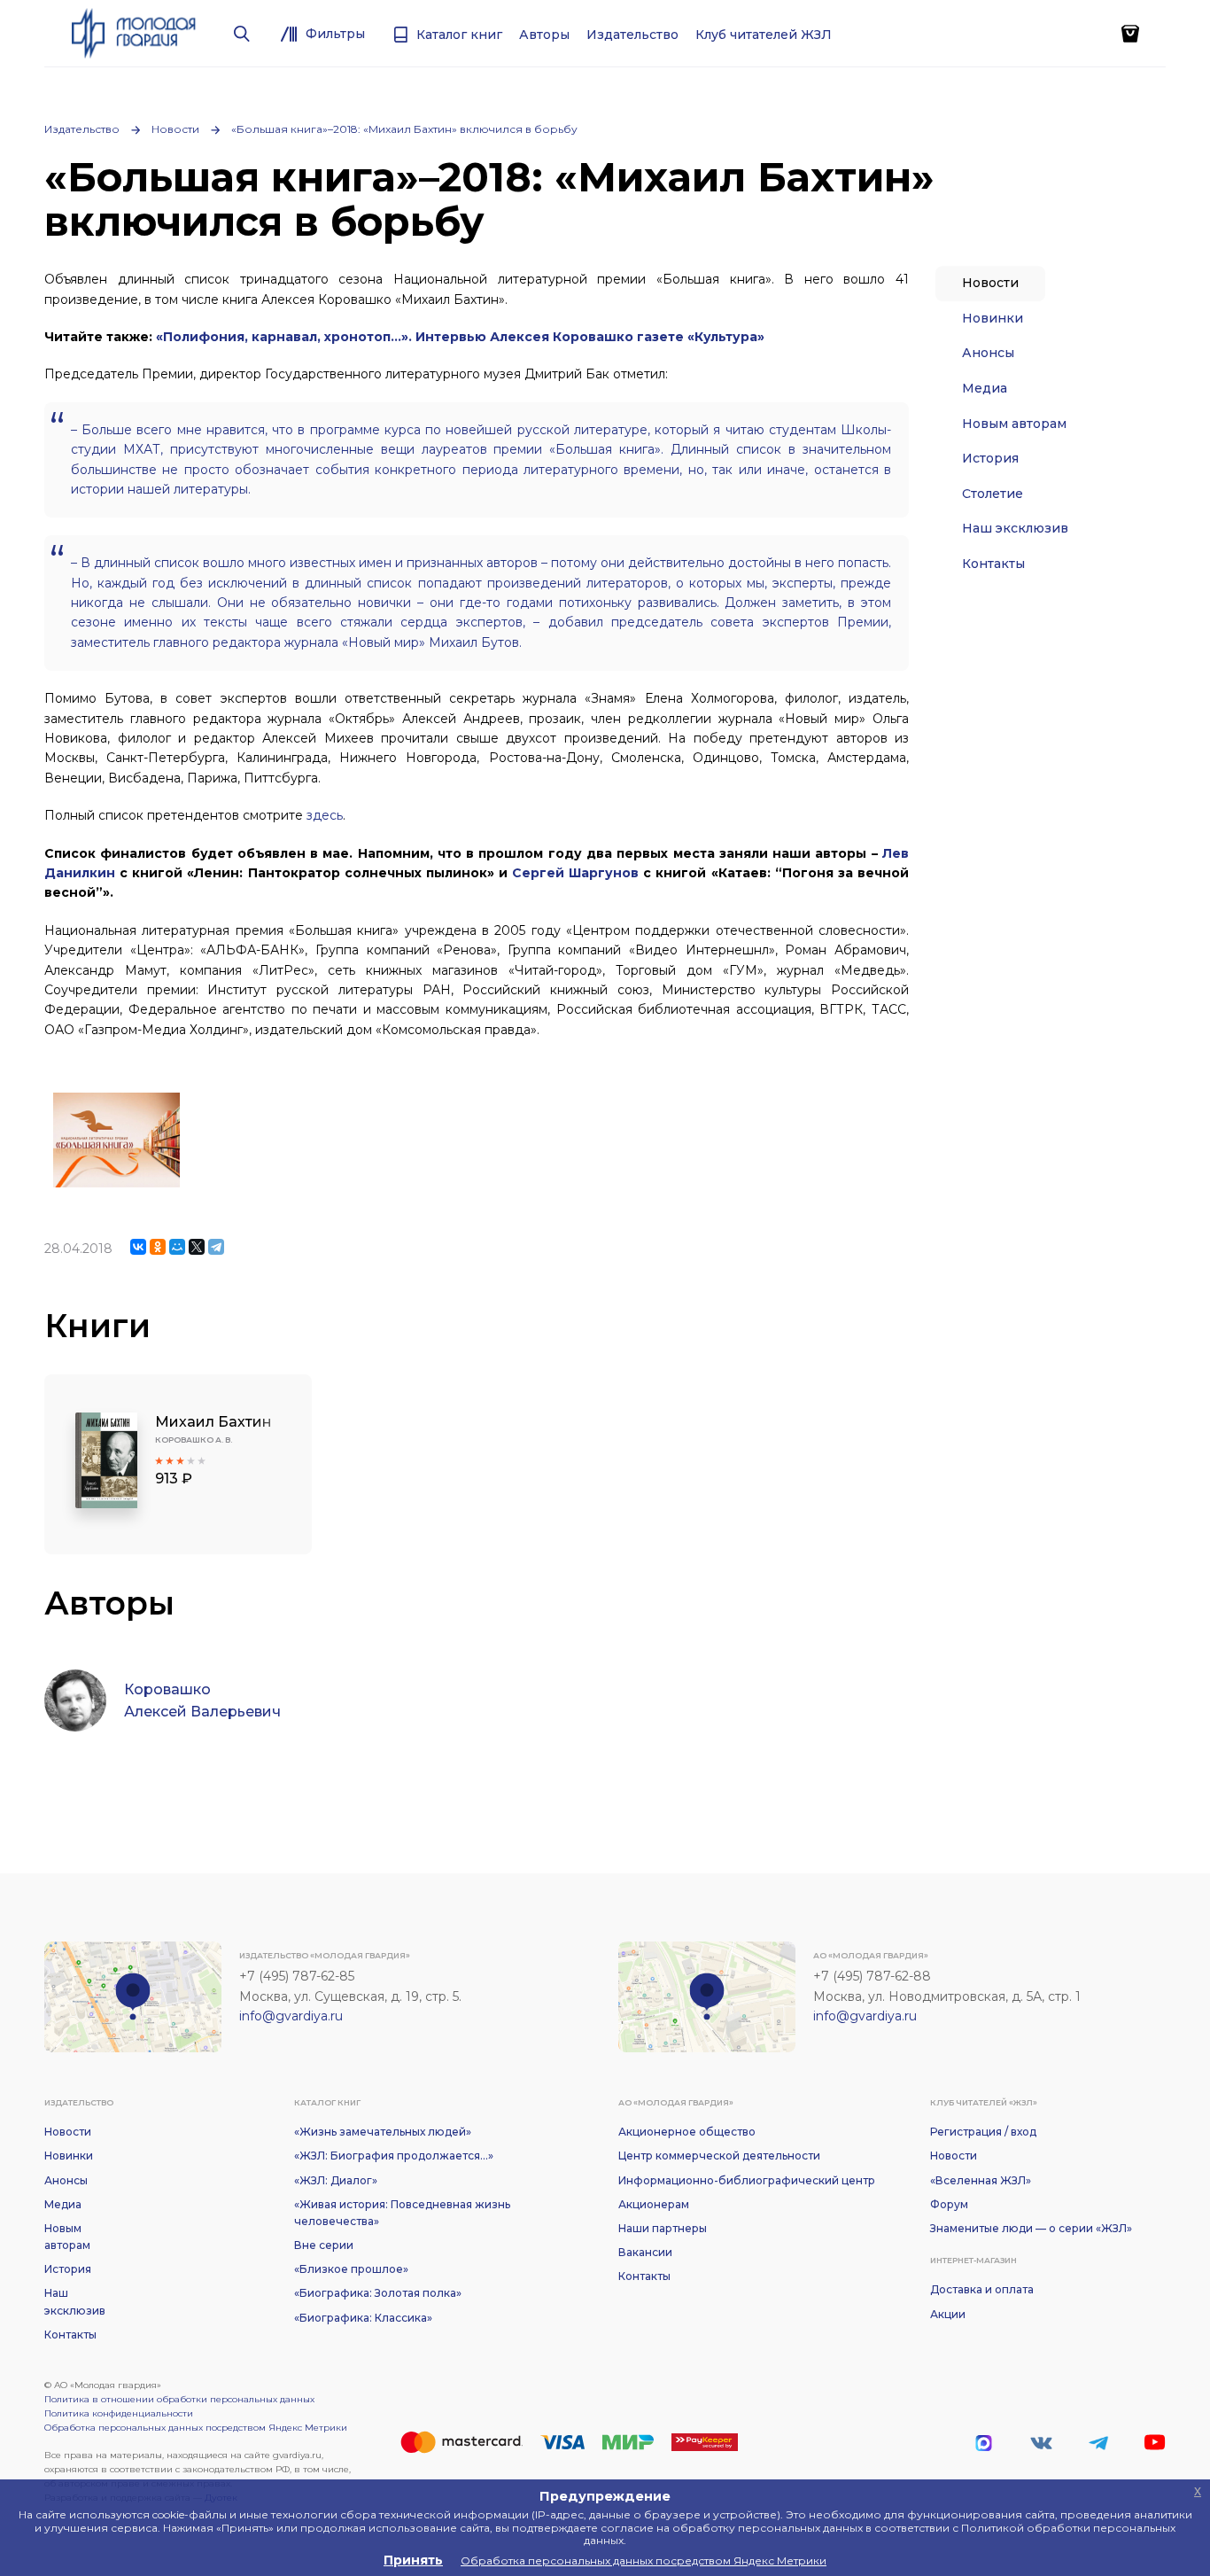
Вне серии (324, 2245)
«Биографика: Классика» (363, 2318)
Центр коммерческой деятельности (719, 2156)
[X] (197, 1247)
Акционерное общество (687, 2132)
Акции (948, 2314)
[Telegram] (216, 1247)
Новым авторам (1014, 424)
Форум (949, 2204)
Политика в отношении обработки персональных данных (179, 2399)
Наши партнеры (663, 2228)
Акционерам (654, 2204)
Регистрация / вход (983, 2132)
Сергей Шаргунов (575, 873)
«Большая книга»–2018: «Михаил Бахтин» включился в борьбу (404, 129)
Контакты (993, 564)
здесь (325, 815)
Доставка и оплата (982, 2289)
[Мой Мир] (177, 1247)
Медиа (985, 388)
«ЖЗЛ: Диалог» (336, 2180)
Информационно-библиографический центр (747, 2180)
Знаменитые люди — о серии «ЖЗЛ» (1031, 2228)
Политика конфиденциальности (119, 2413)
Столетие (993, 494)
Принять (413, 2560)
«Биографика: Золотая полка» (378, 2293)
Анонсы (988, 353)
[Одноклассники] (158, 1247)
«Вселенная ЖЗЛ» (981, 2180)
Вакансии (645, 2252)
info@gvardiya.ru (291, 2016)
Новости (175, 129)
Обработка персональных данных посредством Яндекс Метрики (196, 2428)
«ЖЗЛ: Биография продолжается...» (394, 2156)
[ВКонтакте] (138, 1247)
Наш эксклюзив (1015, 528)
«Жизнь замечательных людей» (383, 2132)
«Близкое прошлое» (351, 2269)
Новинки (993, 318)
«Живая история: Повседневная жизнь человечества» (402, 2213)
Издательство (82, 129)
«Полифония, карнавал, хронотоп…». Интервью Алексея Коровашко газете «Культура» (460, 337)
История (990, 458)
